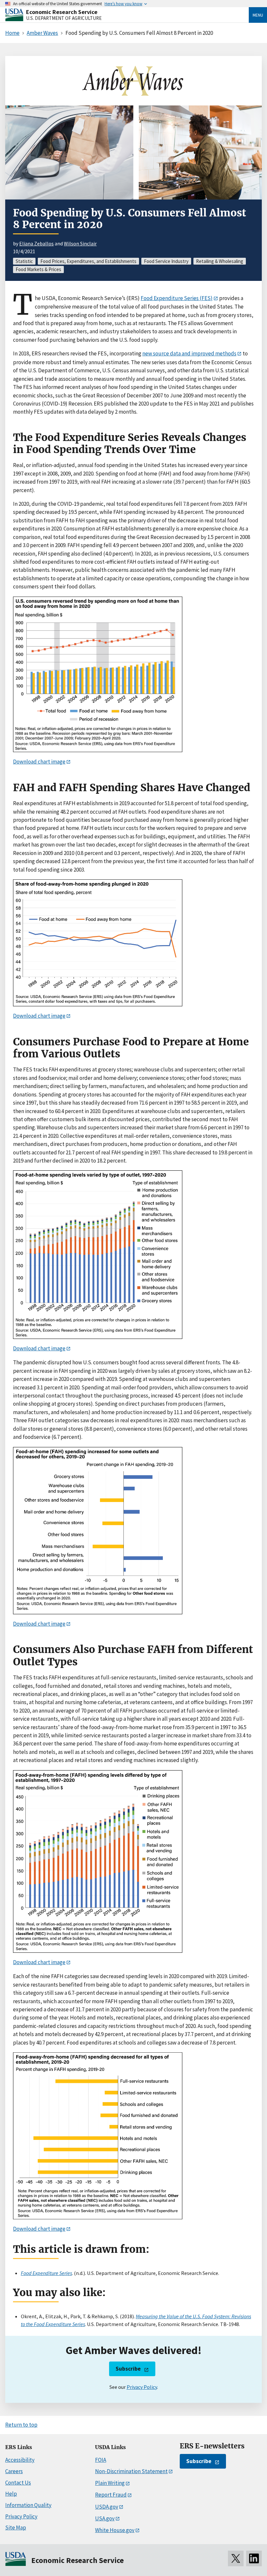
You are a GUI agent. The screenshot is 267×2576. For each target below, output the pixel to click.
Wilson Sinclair (80, 243)
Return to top (21, 2425)
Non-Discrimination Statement (131, 2471)
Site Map (16, 2528)
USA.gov (105, 2518)
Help (11, 2494)
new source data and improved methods (189, 353)
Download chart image (39, 762)
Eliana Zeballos (36, 243)
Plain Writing (110, 2483)
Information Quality (28, 2505)
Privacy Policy (142, 2387)
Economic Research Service (62, 12)
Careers (14, 2471)
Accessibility (20, 2460)
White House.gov (115, 2530)
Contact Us (18, 2483)
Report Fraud (111, 2495)
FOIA (101, 2460)
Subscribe (128, 2369)
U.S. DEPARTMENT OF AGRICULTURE (64, 18)
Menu (258, 15)
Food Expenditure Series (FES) (177, 298)
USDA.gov (107, 2507)
